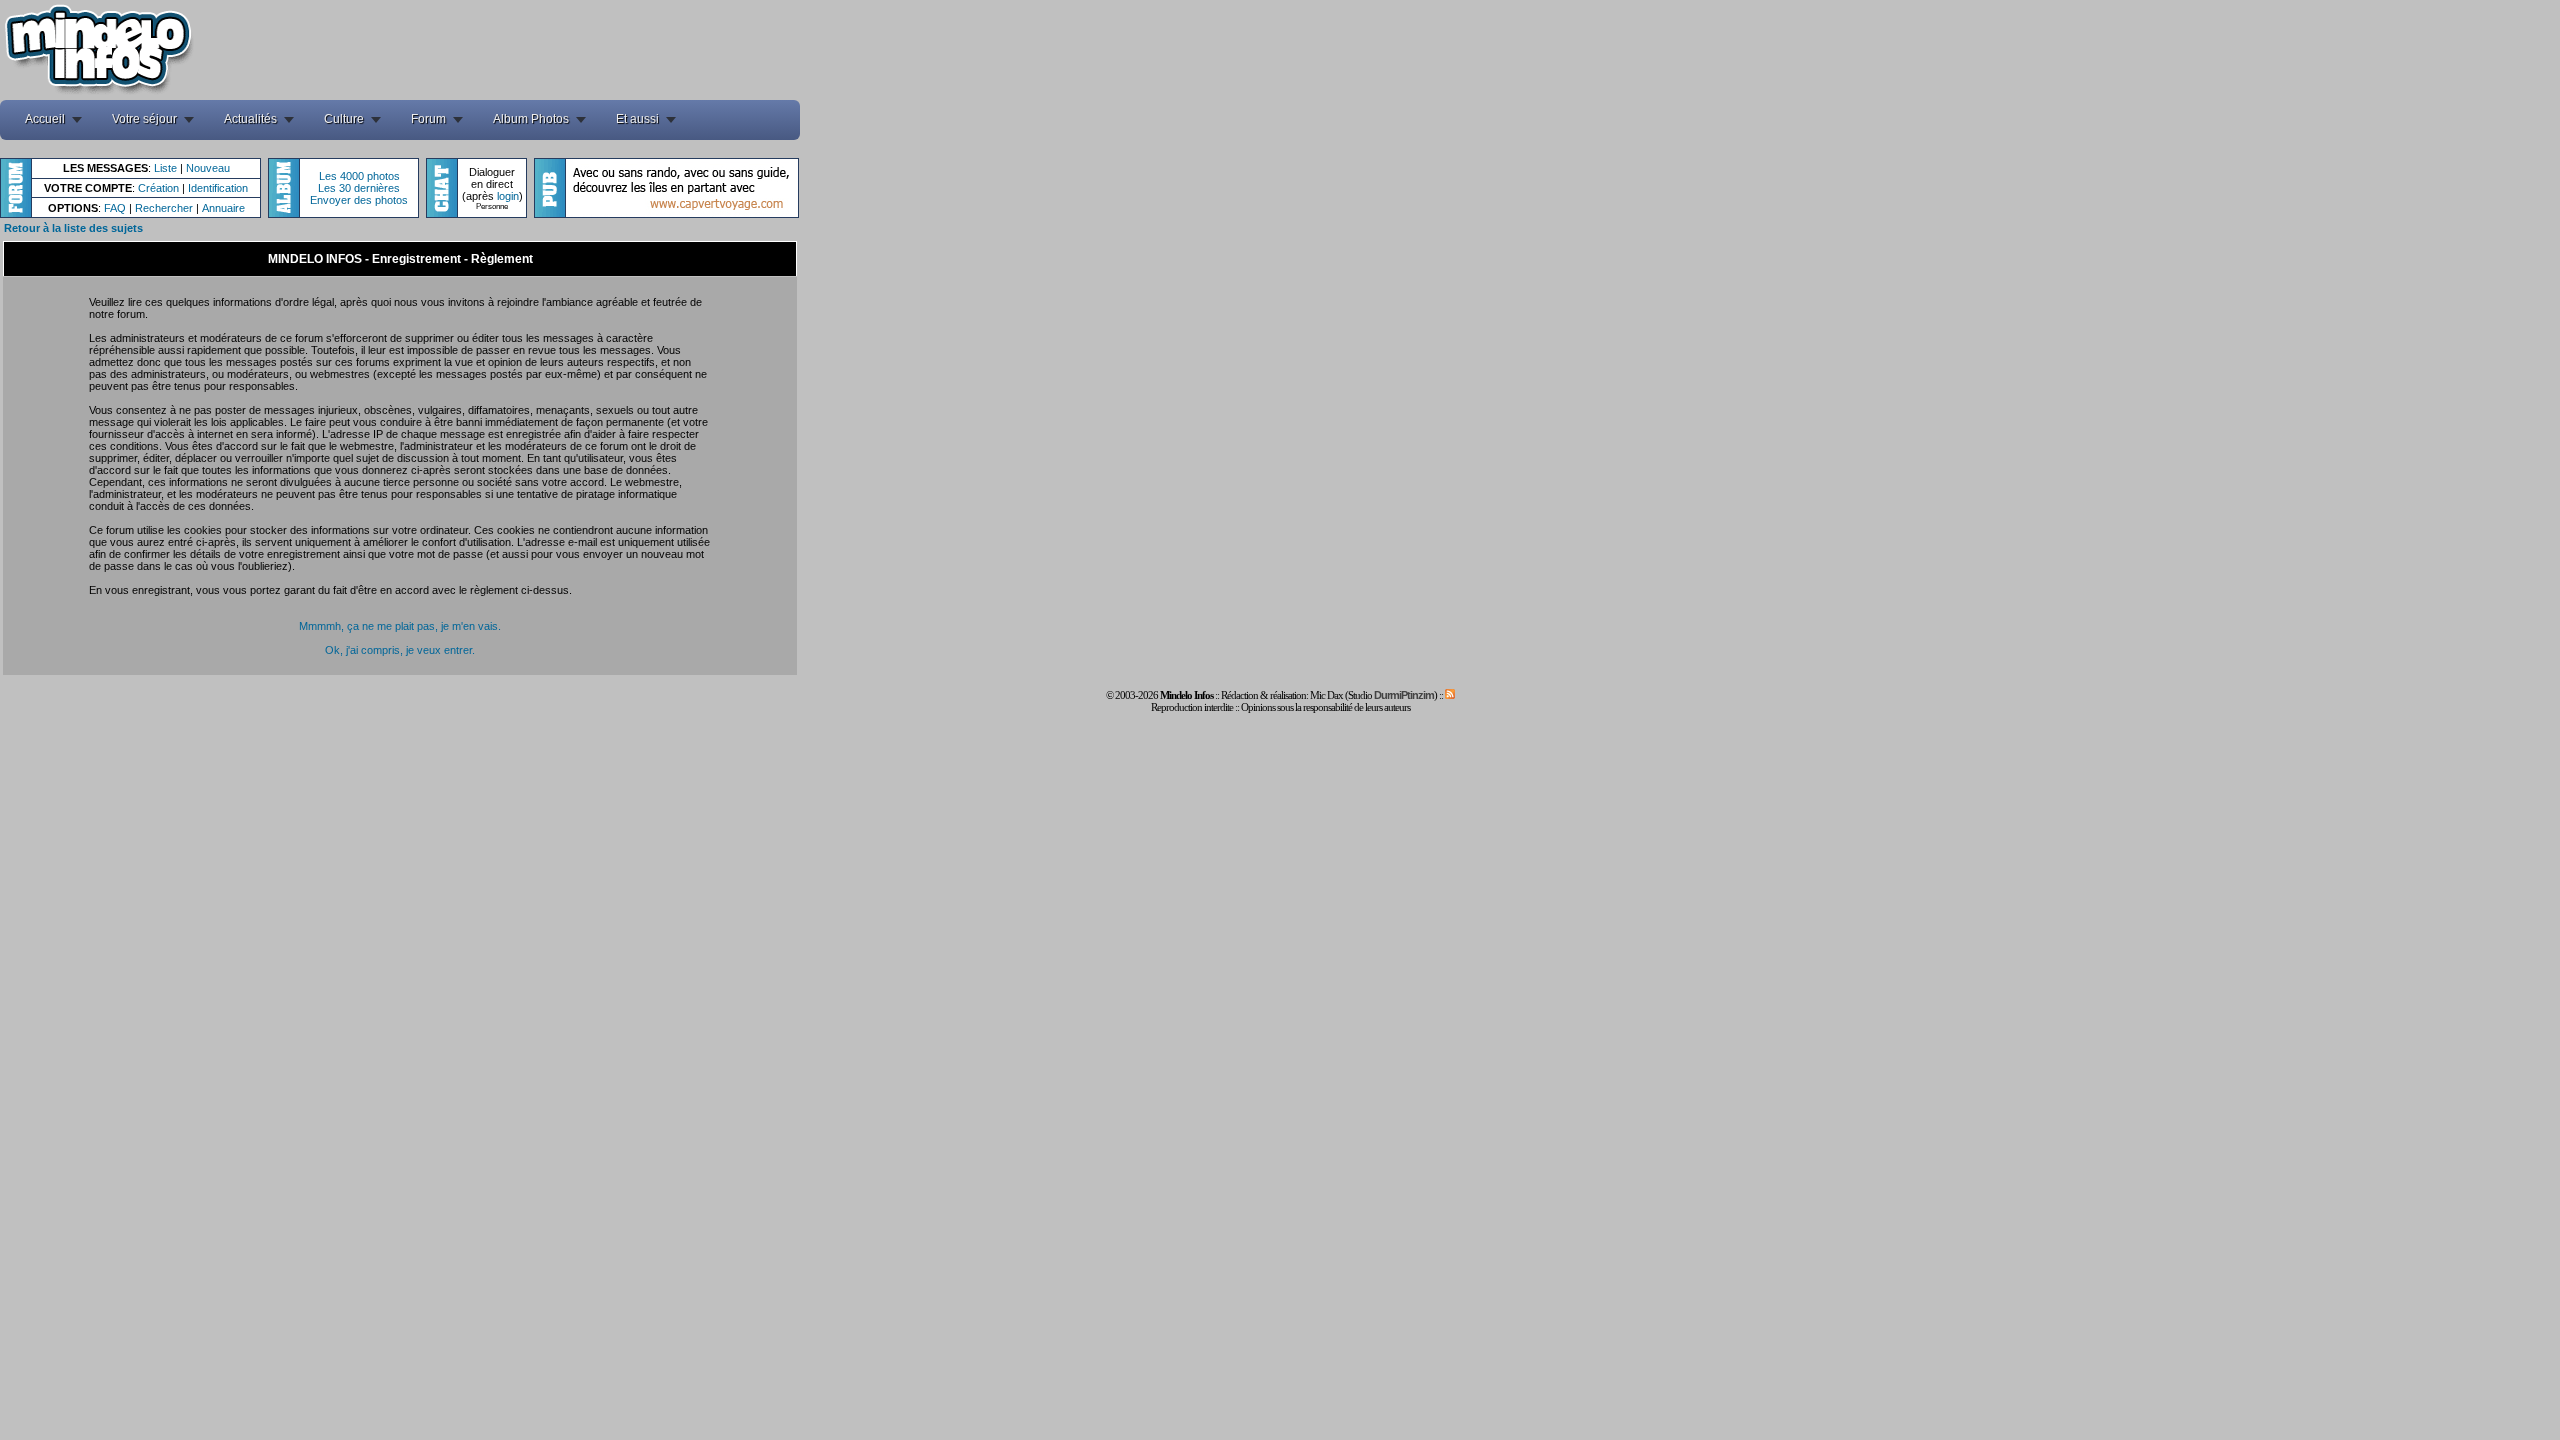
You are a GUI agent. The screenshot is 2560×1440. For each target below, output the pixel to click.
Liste (165, 168)
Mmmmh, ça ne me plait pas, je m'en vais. (400, 626)
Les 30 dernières (359, 188)
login (508, 196)
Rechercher (164, 208)
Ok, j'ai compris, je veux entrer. (400, 650)
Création (158, 188)
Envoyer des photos (359, 200)
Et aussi (637, 119)
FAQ (115, 208)
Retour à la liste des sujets (73, 228)
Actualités (250, 119)
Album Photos (531, 119)
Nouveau (208, 168)
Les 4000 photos (359, 176)
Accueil (45, 119)
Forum (428, 119)
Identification (218, 188)
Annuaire (223, 208)
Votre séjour (144, 119)
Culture (344, 119)
